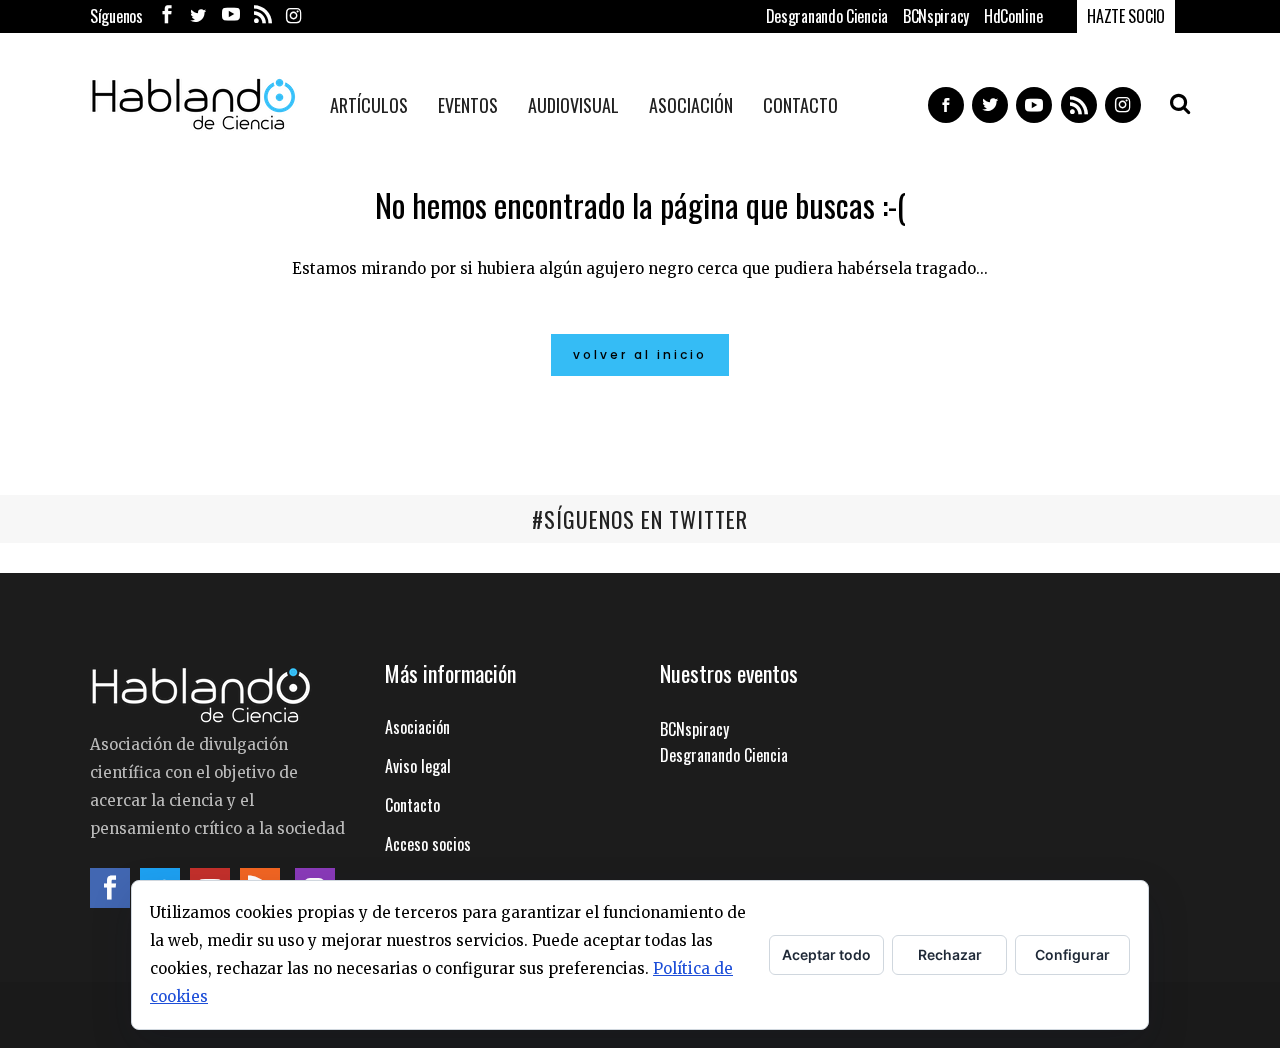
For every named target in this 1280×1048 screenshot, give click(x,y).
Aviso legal (418, 766)
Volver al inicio (640, 354)
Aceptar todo (826, 954)
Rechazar (950, 954)
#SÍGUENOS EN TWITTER (640, 519)
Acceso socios (428, 844)
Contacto (412, 805)
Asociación (417, 727)
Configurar (1072, 954)
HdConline (1013, 16)
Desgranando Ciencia (827, 16)
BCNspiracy (936, 16)
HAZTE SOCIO (1126, 16)
